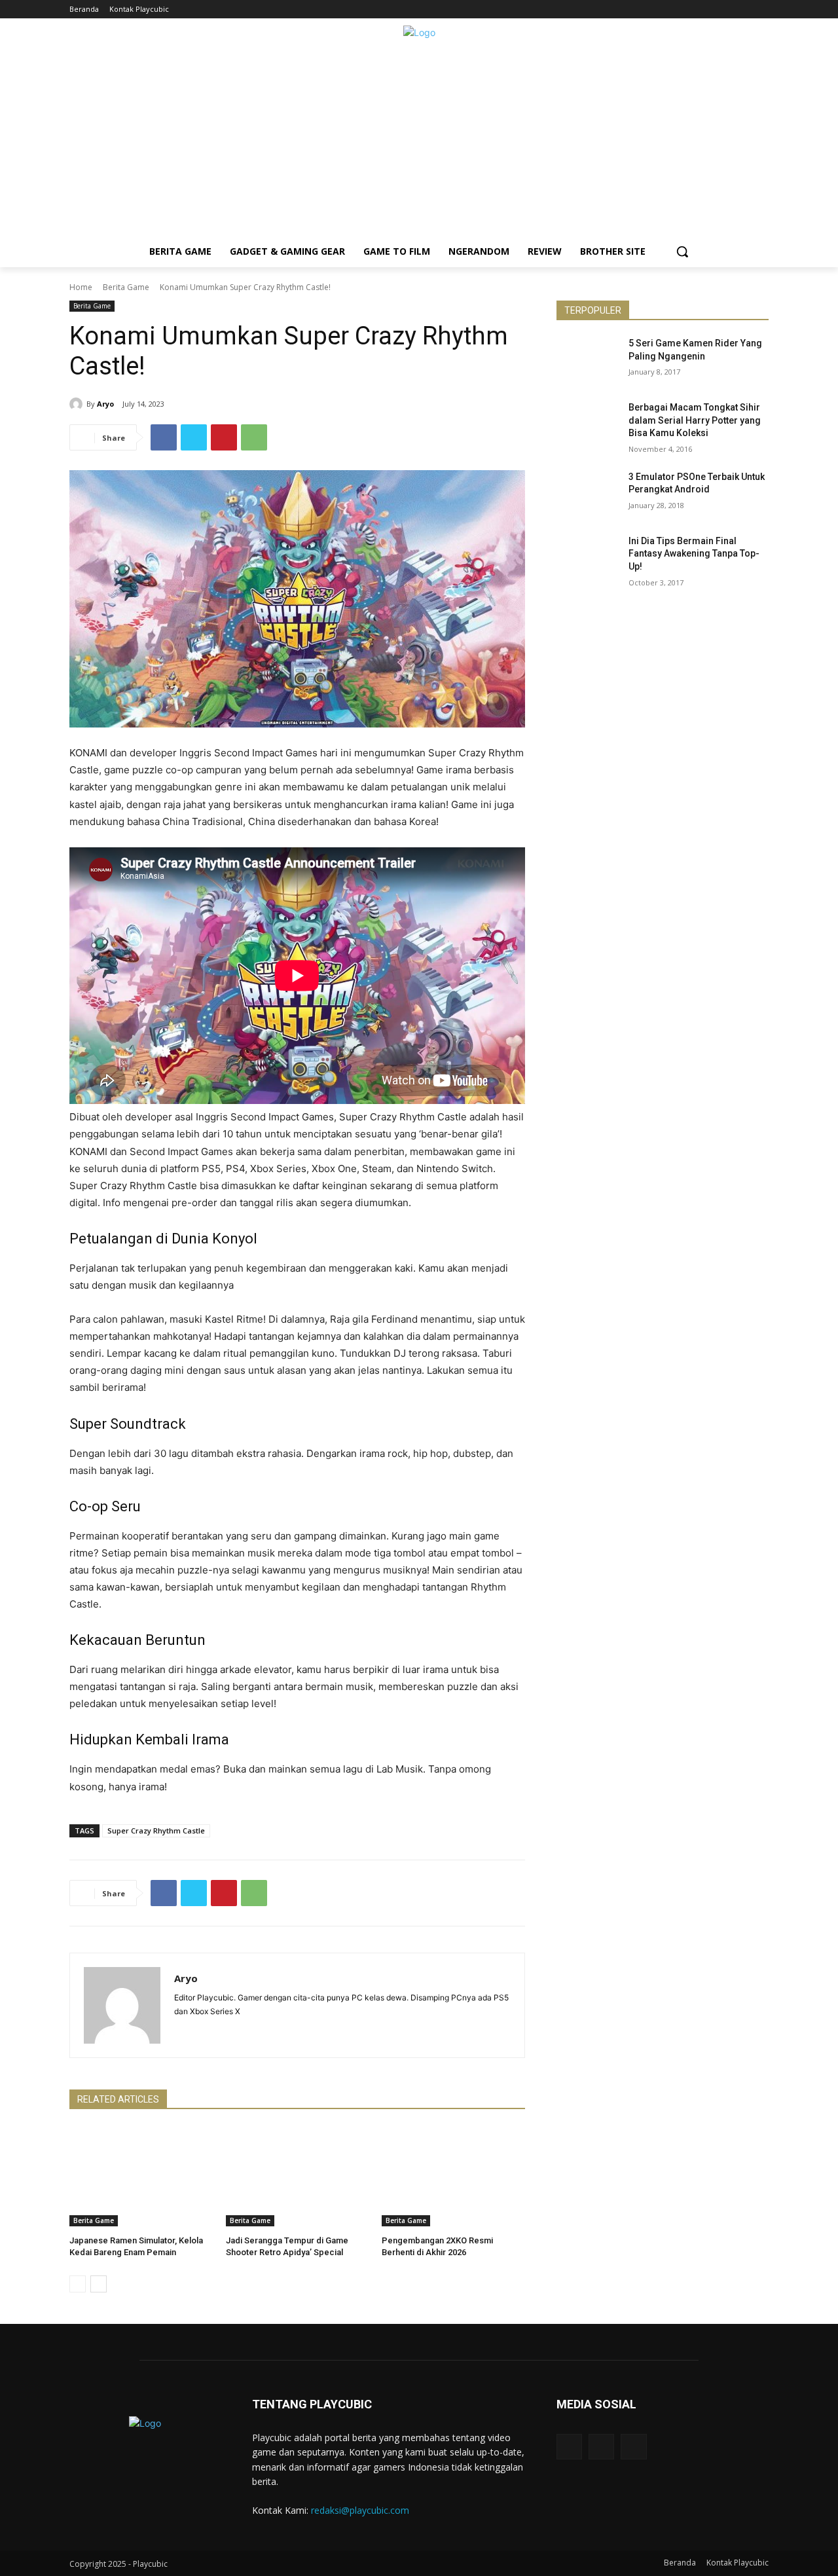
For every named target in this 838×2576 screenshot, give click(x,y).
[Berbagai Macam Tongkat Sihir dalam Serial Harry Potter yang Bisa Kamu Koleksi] (588, 424)
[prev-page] (78, 2284)
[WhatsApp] (254, 437)
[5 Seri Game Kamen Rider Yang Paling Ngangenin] (588, 359)
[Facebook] (725, 9)
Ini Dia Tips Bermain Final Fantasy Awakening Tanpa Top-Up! (694, 554)
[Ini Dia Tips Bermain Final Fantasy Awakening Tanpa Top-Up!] (588, 557)
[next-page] (99, 2284)
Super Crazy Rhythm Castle (156, 1831)
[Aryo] (78, 404)
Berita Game (126, 287)
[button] (682, 251)
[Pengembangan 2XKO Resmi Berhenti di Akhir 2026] (453, 2176)
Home (81, 287)
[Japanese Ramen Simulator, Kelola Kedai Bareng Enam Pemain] (141, 2176)
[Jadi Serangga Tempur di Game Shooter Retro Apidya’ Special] (298, 2176)
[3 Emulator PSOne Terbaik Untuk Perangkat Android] (588, 493)
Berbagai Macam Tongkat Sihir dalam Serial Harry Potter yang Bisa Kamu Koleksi (695, 420)
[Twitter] (761, 9)
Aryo (105, 404)
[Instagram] (743, 9)
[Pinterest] (224, 437)
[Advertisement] (419, 144)
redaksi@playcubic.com (360, 2510)
